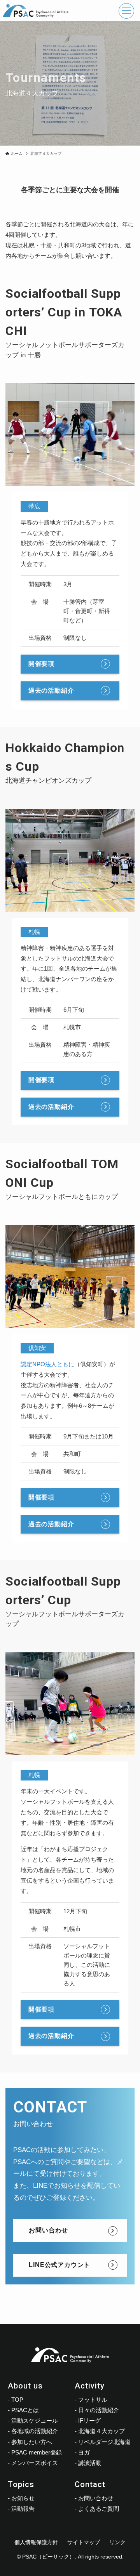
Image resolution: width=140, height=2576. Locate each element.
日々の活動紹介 (99, 2410)
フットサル (93, 2400)
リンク (117, 2542)
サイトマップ (84, 2542)
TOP (17, 2400)
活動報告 (23, 2509)
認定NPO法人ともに (47, 1364)
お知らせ (23, 2498)
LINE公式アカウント (59, 2265)
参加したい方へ (32, 2442)
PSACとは (25, 2410)
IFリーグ (89, 2421)
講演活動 (90, 2463)
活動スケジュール (35, 2421)
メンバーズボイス (35, 2463)
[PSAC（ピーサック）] (36, 11)
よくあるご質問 (99, 2509)
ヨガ (84, 2452)
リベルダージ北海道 (104, 2442)
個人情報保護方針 (36, 2542)
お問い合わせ (48, 2230)
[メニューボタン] (126, 11)
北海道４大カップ (101, 2431)
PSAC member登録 (37, 2452)
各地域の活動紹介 (35, 2431)
